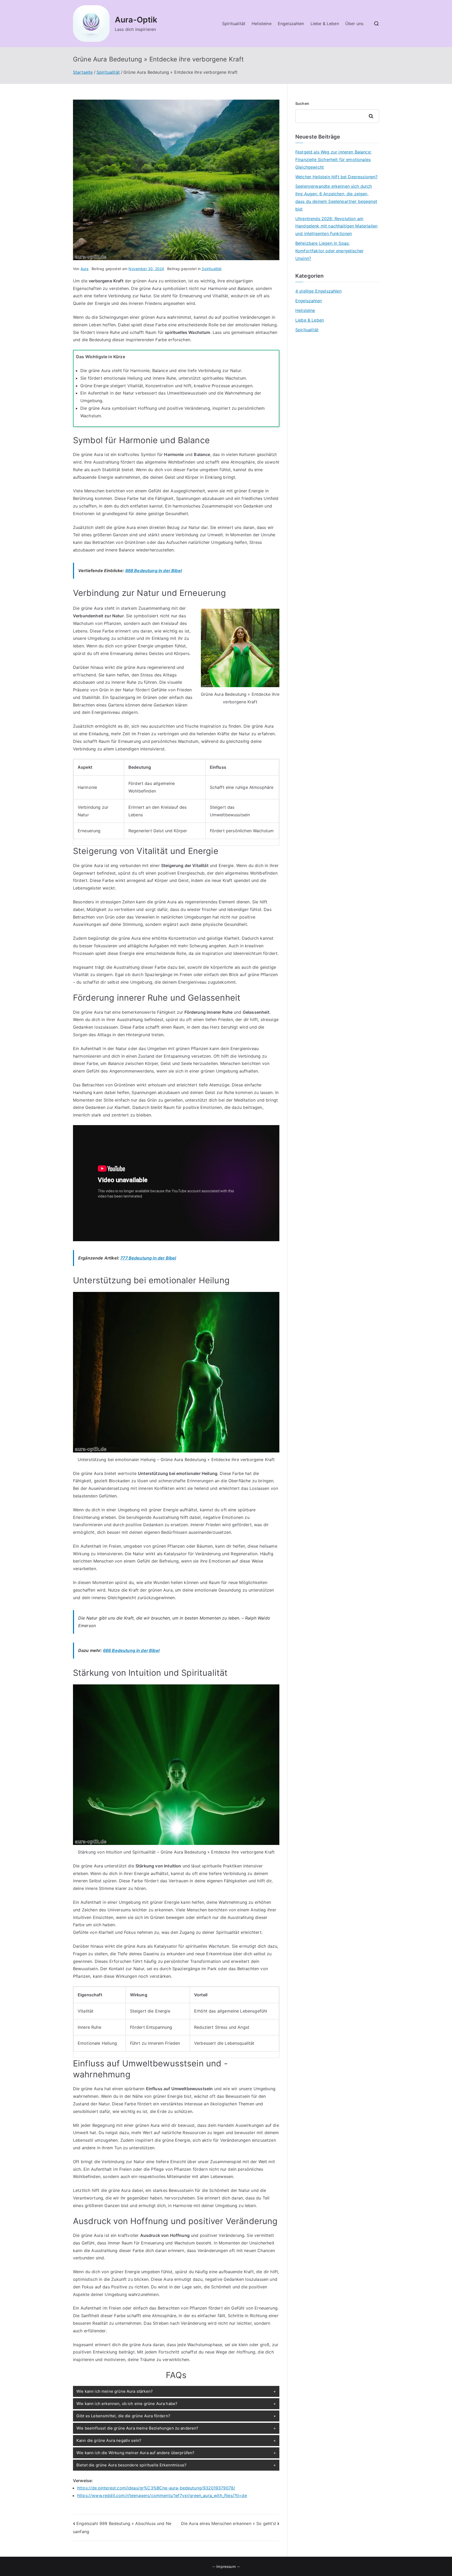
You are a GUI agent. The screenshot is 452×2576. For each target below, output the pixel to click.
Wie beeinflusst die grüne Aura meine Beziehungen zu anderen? (137, 2428)
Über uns (354, 24)
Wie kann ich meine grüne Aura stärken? (115, 2391)
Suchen (302, 103)
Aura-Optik (136, 20)
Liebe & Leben (325, 24)
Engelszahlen (291, 24)
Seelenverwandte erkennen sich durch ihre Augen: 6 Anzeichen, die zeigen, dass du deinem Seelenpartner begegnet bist (336, 197)
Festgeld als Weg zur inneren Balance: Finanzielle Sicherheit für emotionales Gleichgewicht (333, 159)
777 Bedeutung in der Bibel (148, 1258)
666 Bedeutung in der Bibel (131, 1650)
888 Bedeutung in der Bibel (154, 571)
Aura (85, 269)
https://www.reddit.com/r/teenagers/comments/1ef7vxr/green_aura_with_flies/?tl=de (162, 2495)
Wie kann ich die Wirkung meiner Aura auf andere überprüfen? (135, 2453)
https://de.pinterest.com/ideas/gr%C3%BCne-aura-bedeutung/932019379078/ (156, 2488)
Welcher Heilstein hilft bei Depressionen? (337, 177)
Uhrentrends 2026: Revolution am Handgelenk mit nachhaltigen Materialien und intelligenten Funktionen (336, 226)
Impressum (226, 2566)
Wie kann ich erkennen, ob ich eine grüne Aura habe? (127, 2404)
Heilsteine (262, 24)
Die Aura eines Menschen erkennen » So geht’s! (228, 2523)
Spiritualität (234, 24)
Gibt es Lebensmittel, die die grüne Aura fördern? (123, 2416)
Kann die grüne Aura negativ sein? (109, 2440)
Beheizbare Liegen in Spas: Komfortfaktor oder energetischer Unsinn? (329, 251)
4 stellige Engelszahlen (318, 291)
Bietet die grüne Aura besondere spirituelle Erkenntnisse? (131, 2465)
